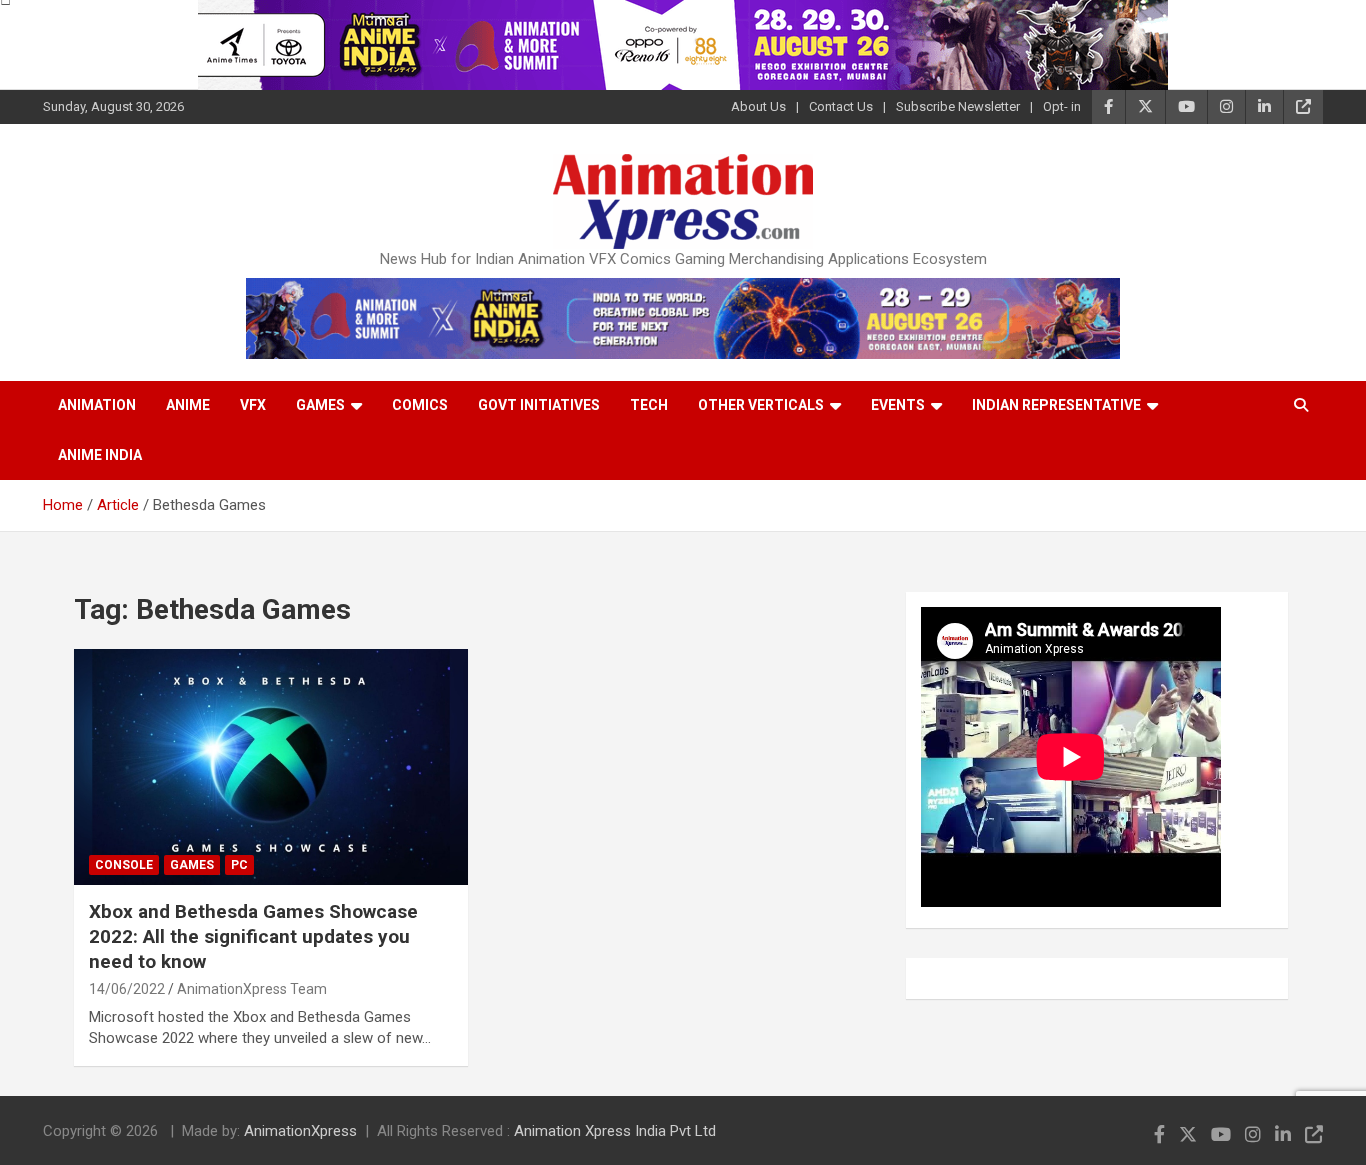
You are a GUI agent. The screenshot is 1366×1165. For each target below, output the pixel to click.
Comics (420, 405)
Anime (188, 405)
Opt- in (1062, 106)
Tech (649, 405)
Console (124, 865)
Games (320, 405)
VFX (253, 405)
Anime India (100, 455)
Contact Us (841, 106)
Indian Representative (1056, 405)
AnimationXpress (300, 1131)
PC (239, 865)
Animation (97, 405)
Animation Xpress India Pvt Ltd (615, 1131)
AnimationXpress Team (252, 989)
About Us (758, 106)
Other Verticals (761, 405)
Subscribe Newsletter (958, 106)
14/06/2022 (127, 989)
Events (898, 405)
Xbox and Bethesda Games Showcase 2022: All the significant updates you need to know (253, 936)
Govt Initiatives (539, 405)
